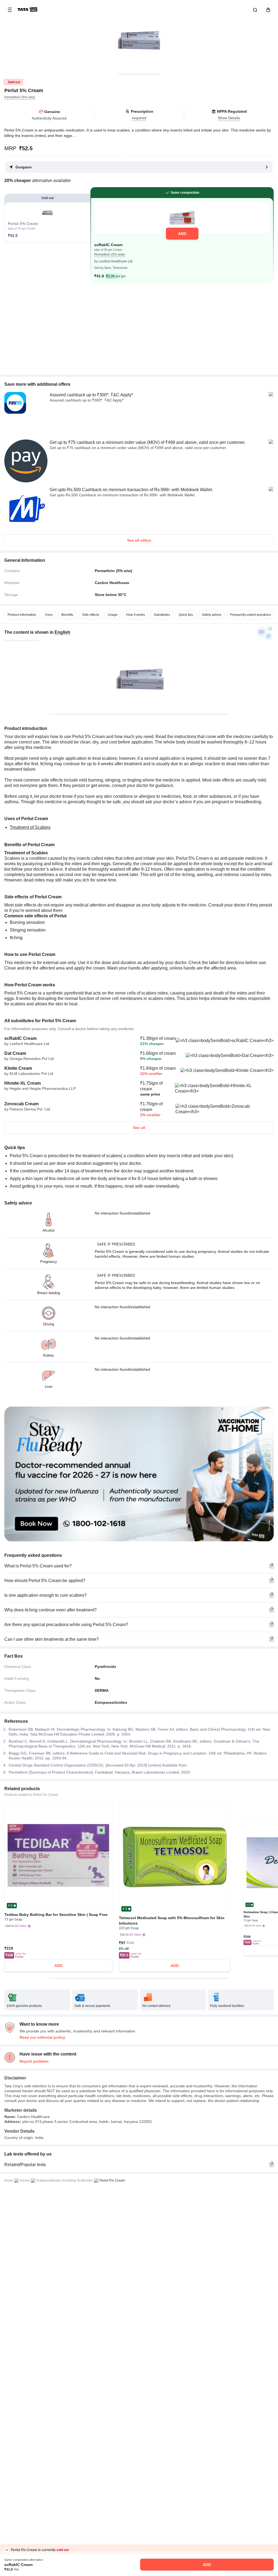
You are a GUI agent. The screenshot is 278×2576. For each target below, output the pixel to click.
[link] (28, 10)
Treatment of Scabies (30, 827)
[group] (139, 37)
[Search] (254, 10)
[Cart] (267, 10)
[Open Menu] (10, 10)
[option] (22, 615)
